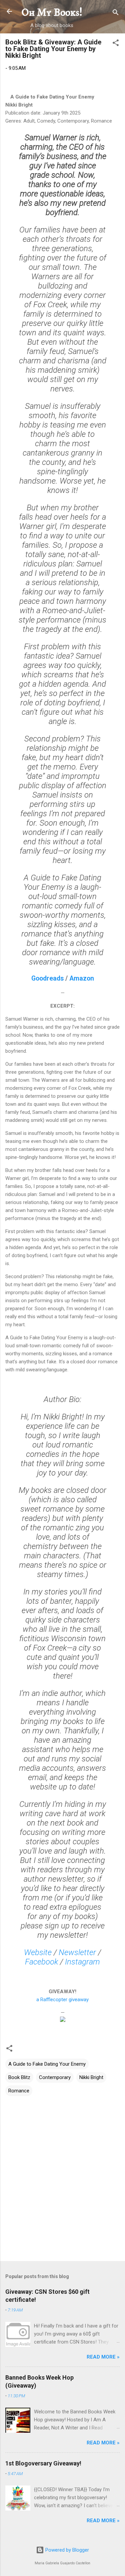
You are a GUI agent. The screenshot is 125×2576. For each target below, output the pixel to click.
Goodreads (47, 978)
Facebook (41, 1962)
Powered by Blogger (66, 2550)
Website (38, 1952)
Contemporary (55, 2077)
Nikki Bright (91, 2077)
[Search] (116, 14)
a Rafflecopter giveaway (62, 2000)
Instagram (82, 1962)
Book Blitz (19, 2077)
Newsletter (77, 1952)
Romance (19, 2091)
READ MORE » (103, 2357)
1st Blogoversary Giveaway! (43, 2463)
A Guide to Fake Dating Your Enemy (47, 2064)
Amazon (82, 978)
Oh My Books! (52, 13)
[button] (116, 44)
